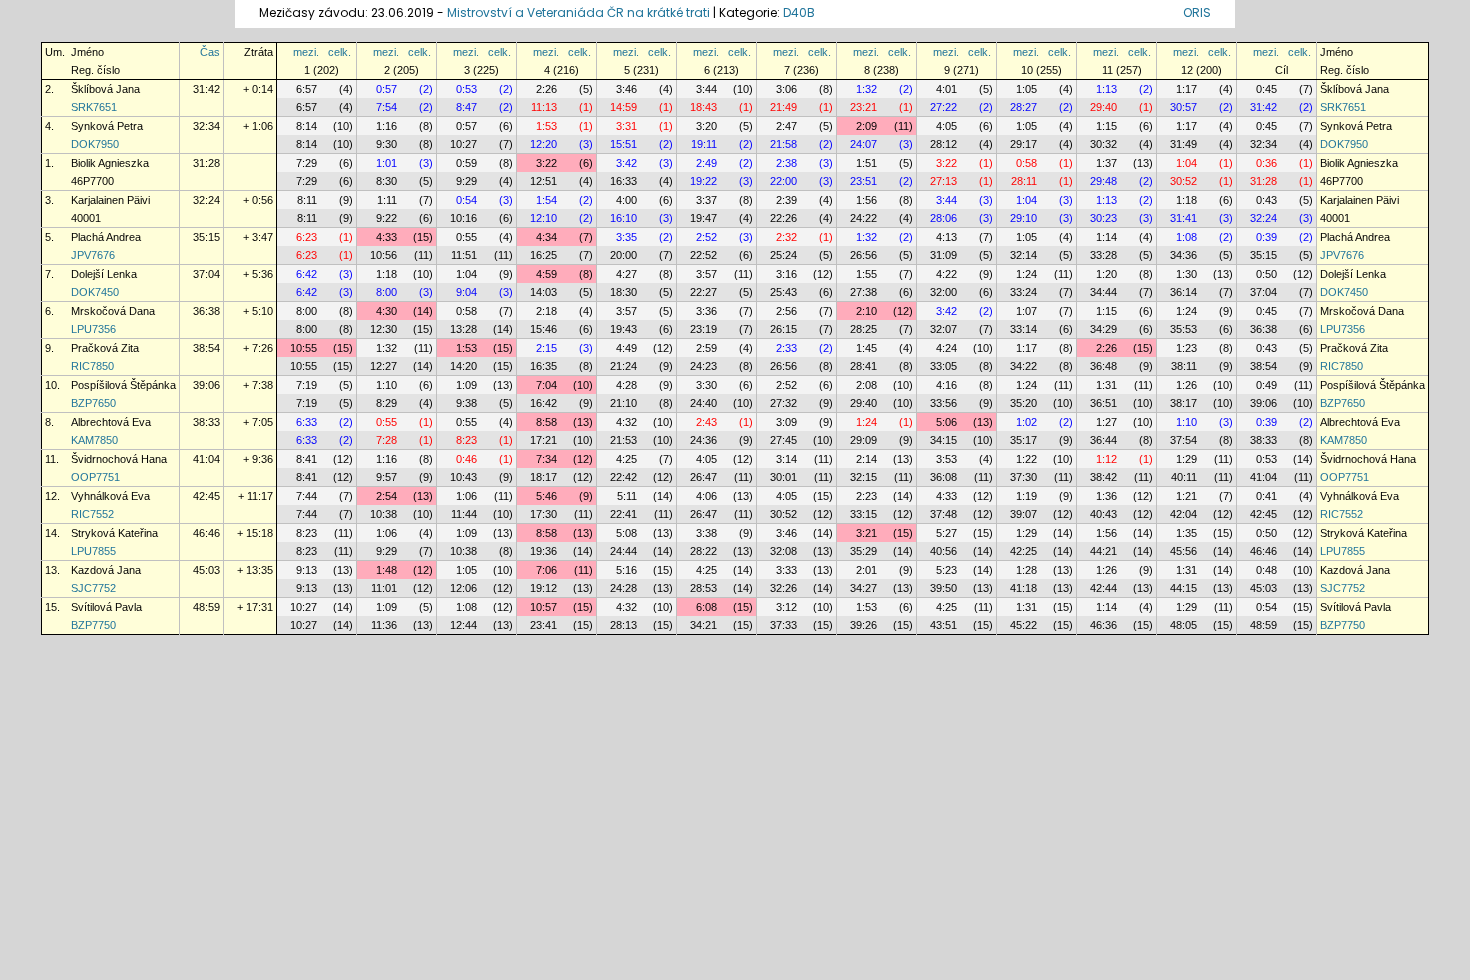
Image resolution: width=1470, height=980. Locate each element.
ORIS (1197, 12)
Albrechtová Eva (111, 422)
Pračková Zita (105, 348)
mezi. (306, 52)
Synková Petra (107, 126)
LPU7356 (93, 329)
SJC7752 (93, 588)
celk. (339, 52)
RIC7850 (92, 366)
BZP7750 (93, 625)
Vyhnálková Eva (110, 496)
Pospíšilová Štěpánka (123, 385)
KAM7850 (94, 440)
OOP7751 (95, 477)
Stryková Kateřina (114, 533)
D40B (799, 12)
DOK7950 (95, 144)
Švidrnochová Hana (119, 459)
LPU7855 (93, 551)
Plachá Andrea (106, 237)
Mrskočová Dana (113, 311)
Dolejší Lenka (104, 274)
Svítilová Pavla (106, 607)
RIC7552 (92, 514)
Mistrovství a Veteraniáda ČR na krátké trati (580, 12)
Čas (210, 52)
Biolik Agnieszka (110, 163)
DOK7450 (95, 292)
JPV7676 (93, 255)
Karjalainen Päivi (110, 200)
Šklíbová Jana (105, 89)
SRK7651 (94, 107)
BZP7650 (93, 403)
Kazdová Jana (106, 570)
